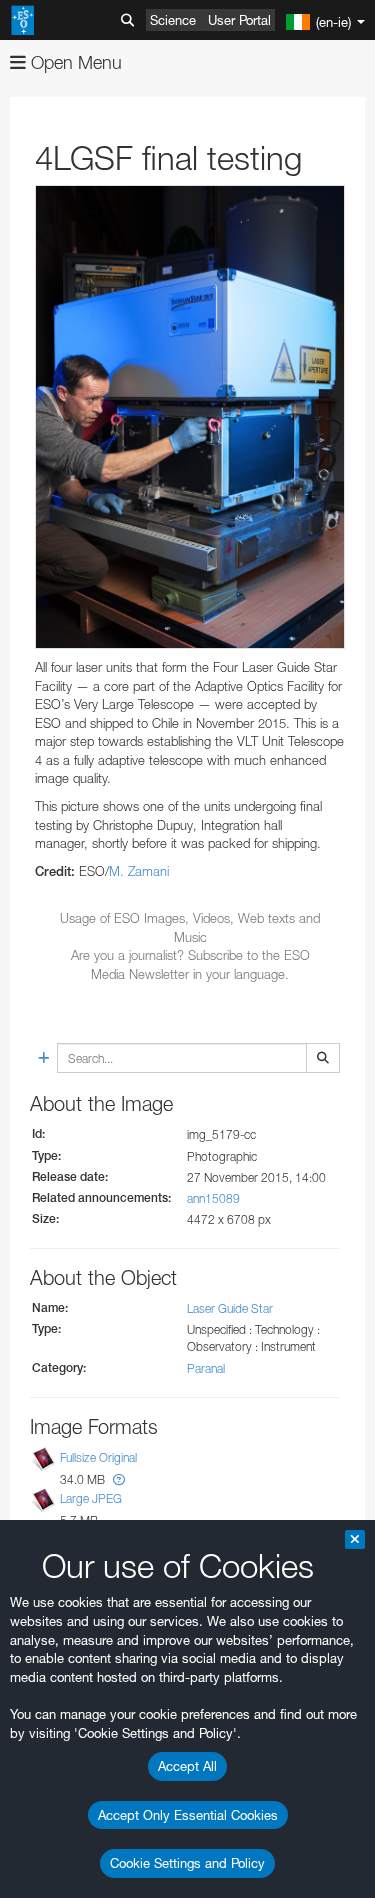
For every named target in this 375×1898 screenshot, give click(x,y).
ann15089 (213, 1198)
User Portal (239, 20)
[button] (119, 1479)
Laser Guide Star (230, 1308)
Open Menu (74, 62)
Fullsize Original (98, 1457)
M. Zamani (139, 871)
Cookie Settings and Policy (187, 1863)
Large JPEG (91, 1498)
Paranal (206, 1368)
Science (173, 20)
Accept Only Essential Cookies (188, 1815)
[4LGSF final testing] (190, 417)
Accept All (187, 1766)
